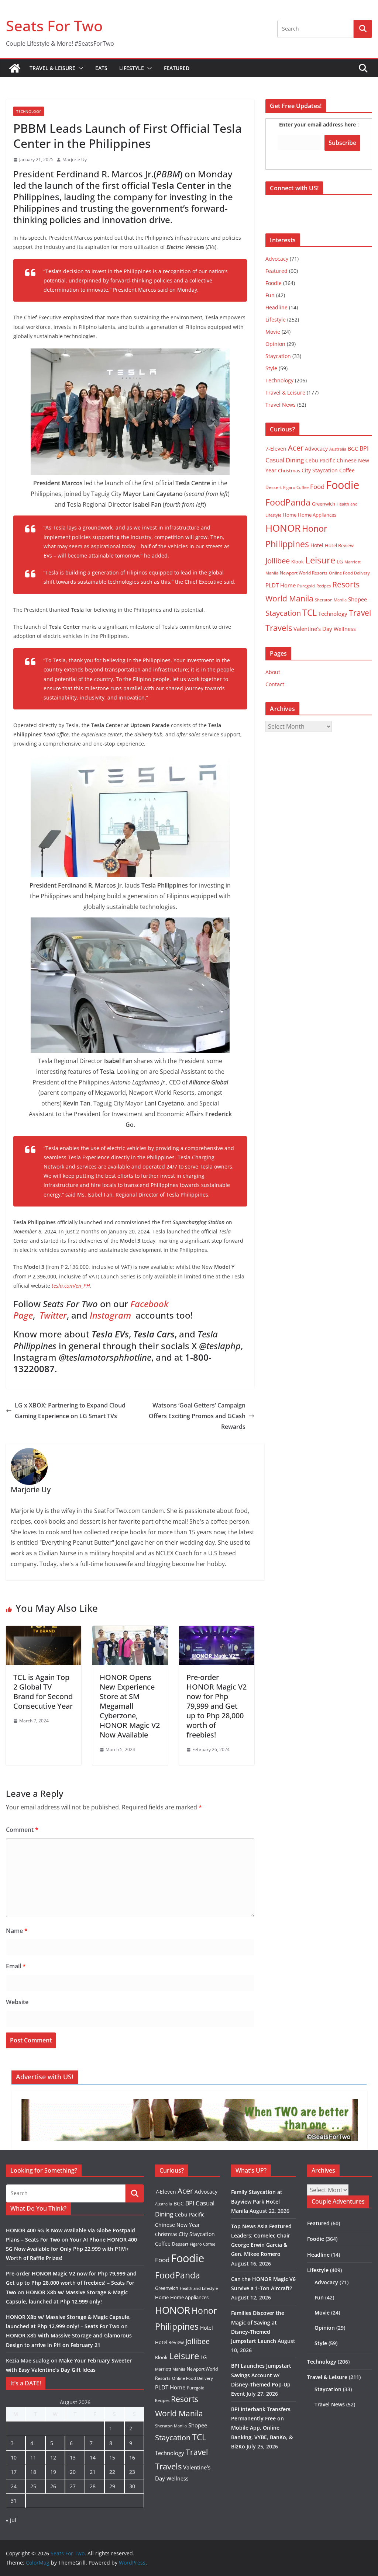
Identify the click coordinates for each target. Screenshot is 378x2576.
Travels (279, 628)
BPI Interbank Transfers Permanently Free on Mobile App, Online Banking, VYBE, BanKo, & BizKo (262, 2428)
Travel (360, 613)
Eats (101, 68)
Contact (275, 684)
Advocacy (277, 259)
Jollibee (278, 560)
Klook (298, 562)
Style (271, 368)
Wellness (345, 629)
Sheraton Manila (331, 600)
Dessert (274, 487)
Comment (22, 1830)
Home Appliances (317, 515)
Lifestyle (132, 68)
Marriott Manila (170, 2369)
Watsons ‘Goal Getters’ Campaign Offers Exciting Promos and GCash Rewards (197, 1416)
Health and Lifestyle (199, 2288)
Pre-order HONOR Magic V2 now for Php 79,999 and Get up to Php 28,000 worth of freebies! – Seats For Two (71, 2283)
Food (317, 486)
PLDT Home (281, 585)
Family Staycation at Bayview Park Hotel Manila (257, 2201)
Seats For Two (54, 26)
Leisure (320, 560)
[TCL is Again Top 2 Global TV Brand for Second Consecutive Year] (44, 1631)
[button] (79, 68)
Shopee (358, 599)
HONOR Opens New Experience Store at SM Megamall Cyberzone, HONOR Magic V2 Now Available (130, 1706)
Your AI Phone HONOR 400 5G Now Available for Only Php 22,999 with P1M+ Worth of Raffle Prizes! (71, 2249)
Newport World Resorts (304, 573)
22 (112, 2472)
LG (340, 561)
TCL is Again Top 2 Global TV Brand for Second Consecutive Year (43, 1692)
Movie (273, 332)
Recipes (324, 586)
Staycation (278, 356)
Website (17, 2002)
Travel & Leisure (52, 68)
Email (16, 1966)
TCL (310, 613)
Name (17, 1931)
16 (132, 2457)
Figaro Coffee (296, 487)
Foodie (274, 283)
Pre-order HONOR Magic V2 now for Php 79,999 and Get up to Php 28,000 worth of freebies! (217, 1706)
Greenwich (324, 504)
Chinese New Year (178, 2225)
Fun (270, 295)
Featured (177, 68)
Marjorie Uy (75, 159)
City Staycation (320, 470)
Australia (338, 449)
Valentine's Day (313, 629)
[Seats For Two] (15, 68)
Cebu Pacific (320, 460)
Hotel (317, 545)
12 (53, 2457)
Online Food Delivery (349, 573)
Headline (276, 307)
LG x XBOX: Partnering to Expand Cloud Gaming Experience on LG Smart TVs (70, 1411)
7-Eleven (276, 449)
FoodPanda (288, 502)
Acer (296, 448)
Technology (29, 111)
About (273, 672)
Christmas (289, 471)
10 (14, 2457)
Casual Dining (285, 460)
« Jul (11, 2520)
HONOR (283, 528)
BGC (353, 449)
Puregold (306, 586)
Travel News (281, 405)
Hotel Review (339, 545)
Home (290, 515)
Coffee (347, 470)
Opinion (275, 344)
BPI (364, 448)
